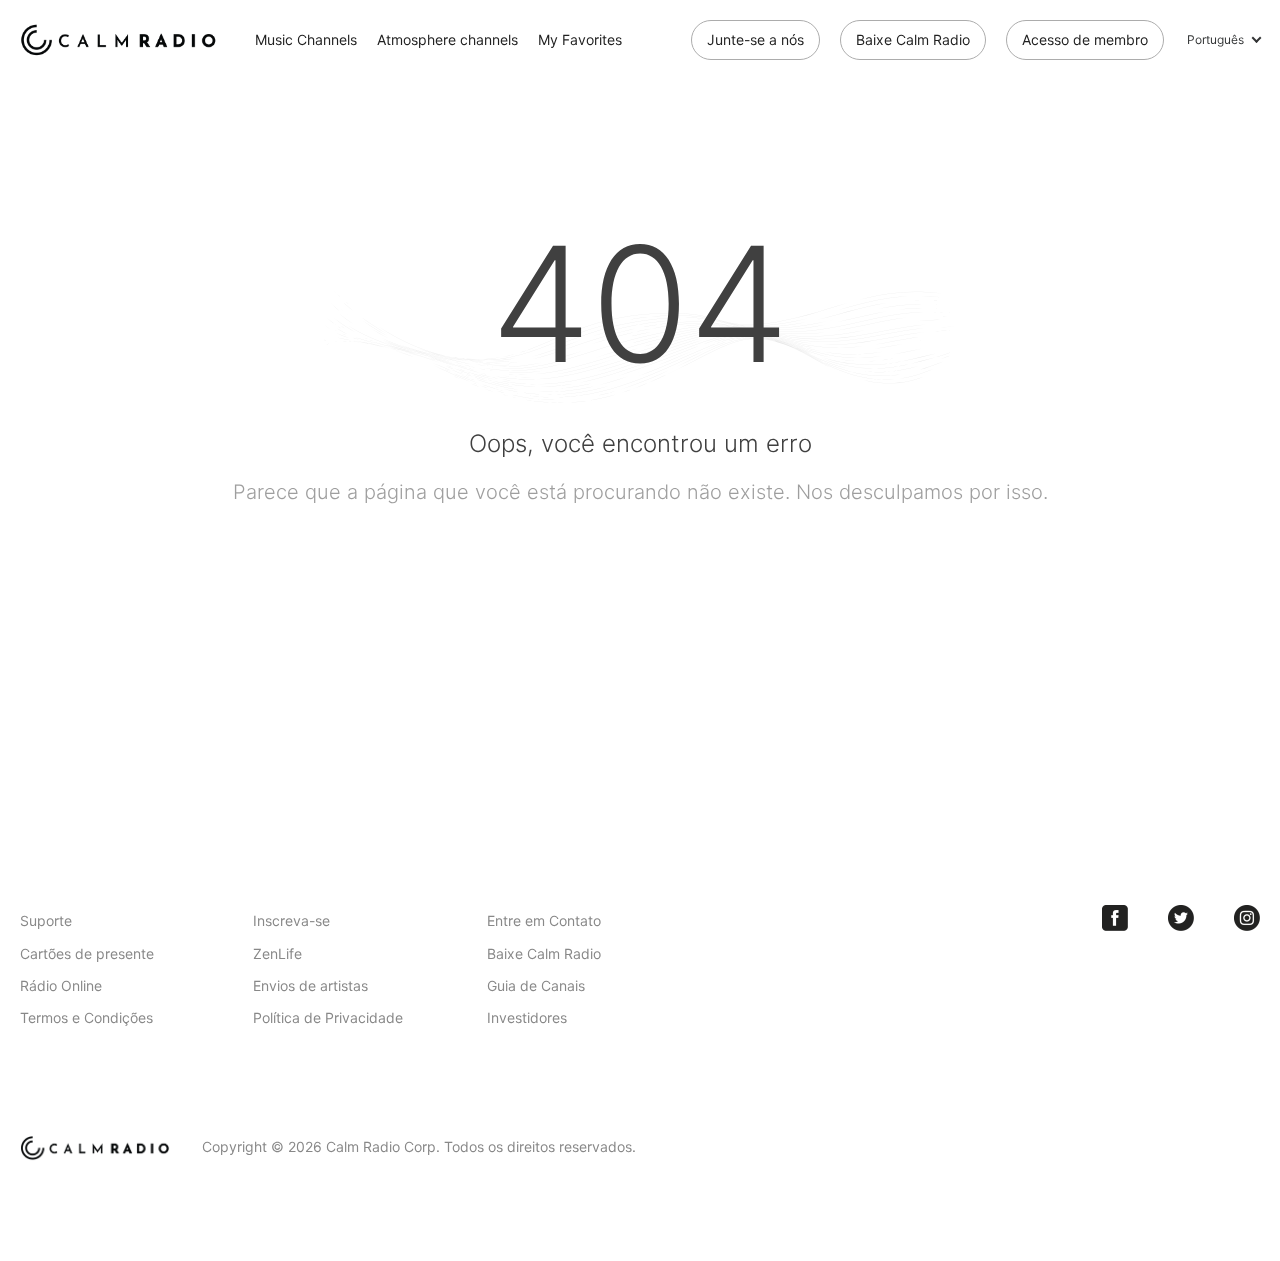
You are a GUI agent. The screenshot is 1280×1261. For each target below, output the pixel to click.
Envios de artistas (310, 985)
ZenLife (277, 953)
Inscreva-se (291, 920)
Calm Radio (122, 40)
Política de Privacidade (328, 1017)
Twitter (1181, 918)
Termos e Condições (86, 1017)
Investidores (527, 1017)
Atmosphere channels (447, 39)
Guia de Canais (536, 985)
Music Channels (306, 39)
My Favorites (580, 39)
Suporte (46, 920)
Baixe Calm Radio (913, 39)
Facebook (1115, 918)
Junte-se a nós (755, 39)
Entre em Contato (544, 920)
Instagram (1247, 918)
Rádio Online (61, 985)
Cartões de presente (87, 953)
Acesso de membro (1085, 39)
